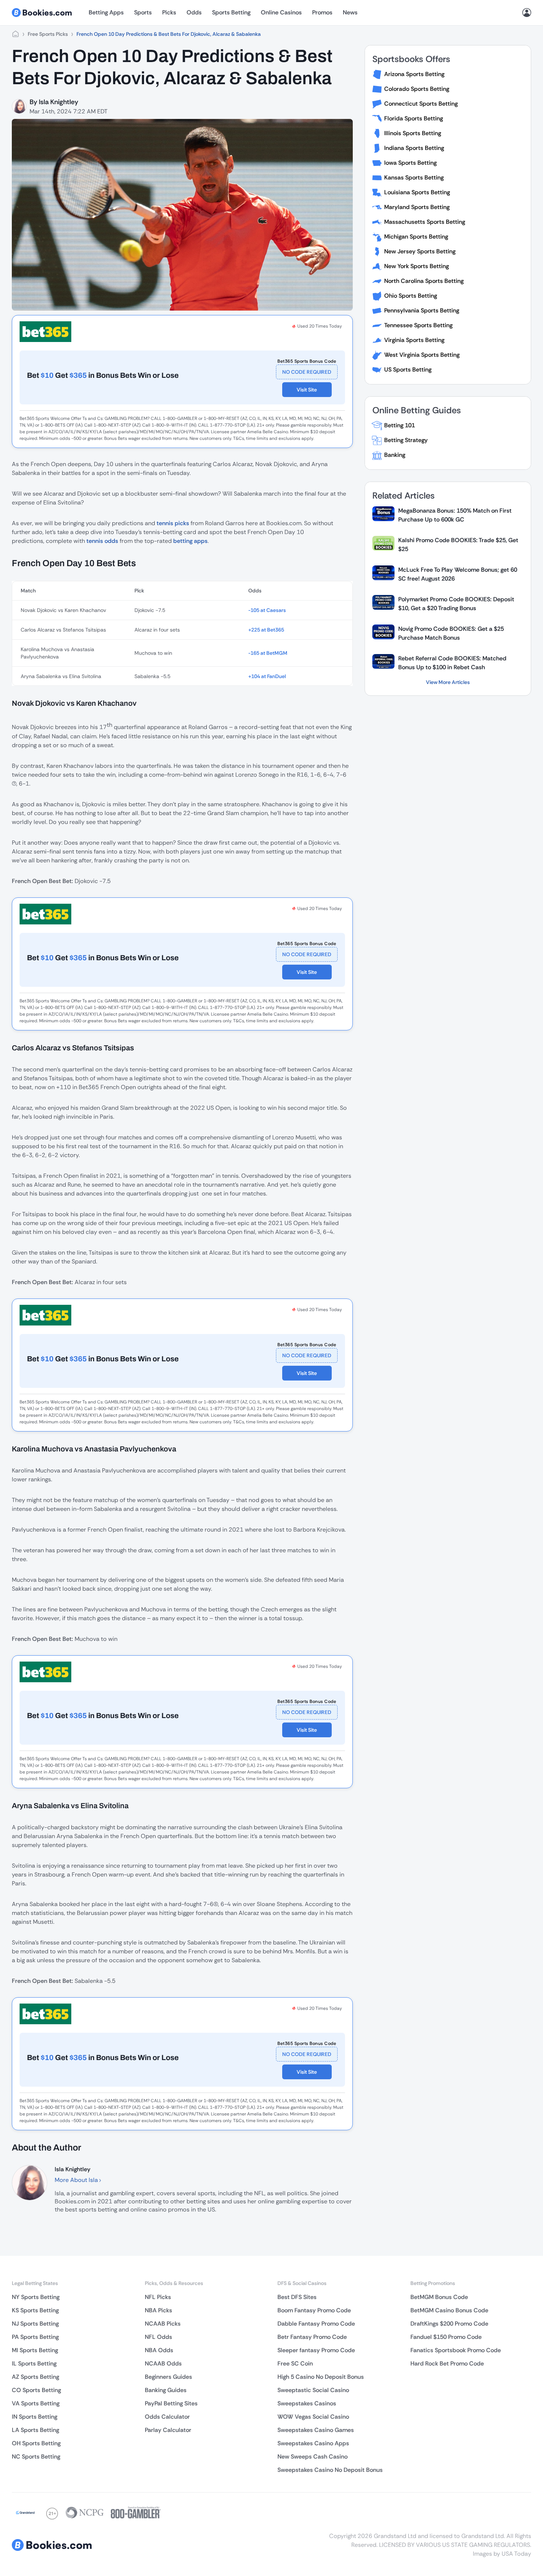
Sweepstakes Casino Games (316, 2430)
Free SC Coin (295, 2363)
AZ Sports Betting (35, 2377)
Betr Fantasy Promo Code (312, 2337)
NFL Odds (158, 2337)
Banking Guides (166, 2390)
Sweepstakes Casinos (307, 2403)
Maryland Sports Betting (417, 207)
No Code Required (307, 372)
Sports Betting (231, 12)
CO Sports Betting (36, 2390)
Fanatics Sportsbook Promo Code (456, 2350)
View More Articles (448, 682)
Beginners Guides (168, 2377)
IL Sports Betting (34, 2363)
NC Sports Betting (36, 2457)
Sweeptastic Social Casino (313, 2390)
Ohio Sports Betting (411, 296)
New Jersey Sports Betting (420, 251)
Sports (143, 12)
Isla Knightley (59, 102)
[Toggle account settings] (527, 13)
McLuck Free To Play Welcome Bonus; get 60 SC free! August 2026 (458, 574)
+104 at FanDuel (267, 676)
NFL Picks (158, 2297)
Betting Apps (106, 12)
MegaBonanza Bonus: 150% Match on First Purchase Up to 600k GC (455, 515)
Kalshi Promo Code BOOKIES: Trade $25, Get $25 (458, 545)
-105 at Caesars (267, 610)
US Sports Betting (408, 370)
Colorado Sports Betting (417, 89)
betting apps (190, 541)
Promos (322, 12)
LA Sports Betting (35, 2430)
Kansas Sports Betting (414, 177)
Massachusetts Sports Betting (425, 222)
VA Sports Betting (36, 2403)
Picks (169, 12)
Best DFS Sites (297, 2297)
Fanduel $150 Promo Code (446, 2337)
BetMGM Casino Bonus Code (449, 2310)
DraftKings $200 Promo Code (449, 2324)
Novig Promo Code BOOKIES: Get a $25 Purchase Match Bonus (451, 633)
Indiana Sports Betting (414, 148)
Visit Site (307, 390)
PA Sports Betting (35, 2337)
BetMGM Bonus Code (439, 2297)
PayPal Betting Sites (171, 2403)
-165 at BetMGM (268, 653)
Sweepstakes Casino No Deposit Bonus (330, 2470)
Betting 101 (399, 425)
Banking (395, 455)
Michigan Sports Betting (416, 237)
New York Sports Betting (416, 266)
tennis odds (102, 541)
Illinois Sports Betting (413, 133)
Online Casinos (281, 12)
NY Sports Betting (36, 2297)
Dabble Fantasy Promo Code (316, 2324)
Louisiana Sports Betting (417, 192)
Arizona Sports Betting (414, 74)
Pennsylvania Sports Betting (422, 310)
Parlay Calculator (168, 2430)
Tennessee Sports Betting (418, 325)
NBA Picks (158, 2310)
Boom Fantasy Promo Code (314, 2310)
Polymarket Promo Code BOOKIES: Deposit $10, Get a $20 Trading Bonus (456, 604)
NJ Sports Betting (35, 2324)
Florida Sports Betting (414, 118)
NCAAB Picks (163, 2324)
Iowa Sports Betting (410, 163)
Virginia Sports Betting (414, 340)
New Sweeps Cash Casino (313, 2457)
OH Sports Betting (36, 2443)
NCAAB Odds (163, 2363)
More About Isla (77, 2180)
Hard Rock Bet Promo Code (447, 2363)
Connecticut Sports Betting (421, 104)
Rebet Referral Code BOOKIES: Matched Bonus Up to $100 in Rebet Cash (452, 663)
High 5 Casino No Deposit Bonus (321, 2377)
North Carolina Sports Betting (424, 281)
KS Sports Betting (35, 2310)
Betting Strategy (406, 440)
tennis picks (173, 523)
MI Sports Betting (35, 2350)
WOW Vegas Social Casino (313, 2417)
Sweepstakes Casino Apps (313, 2443)
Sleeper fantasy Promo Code (316, 2350)
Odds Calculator (167, 2417)
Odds (194, 12)
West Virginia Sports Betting (422, 355)
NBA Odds (159, 2350)
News (350, 12)
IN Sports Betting (35, 2417)
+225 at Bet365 (266, 630)
